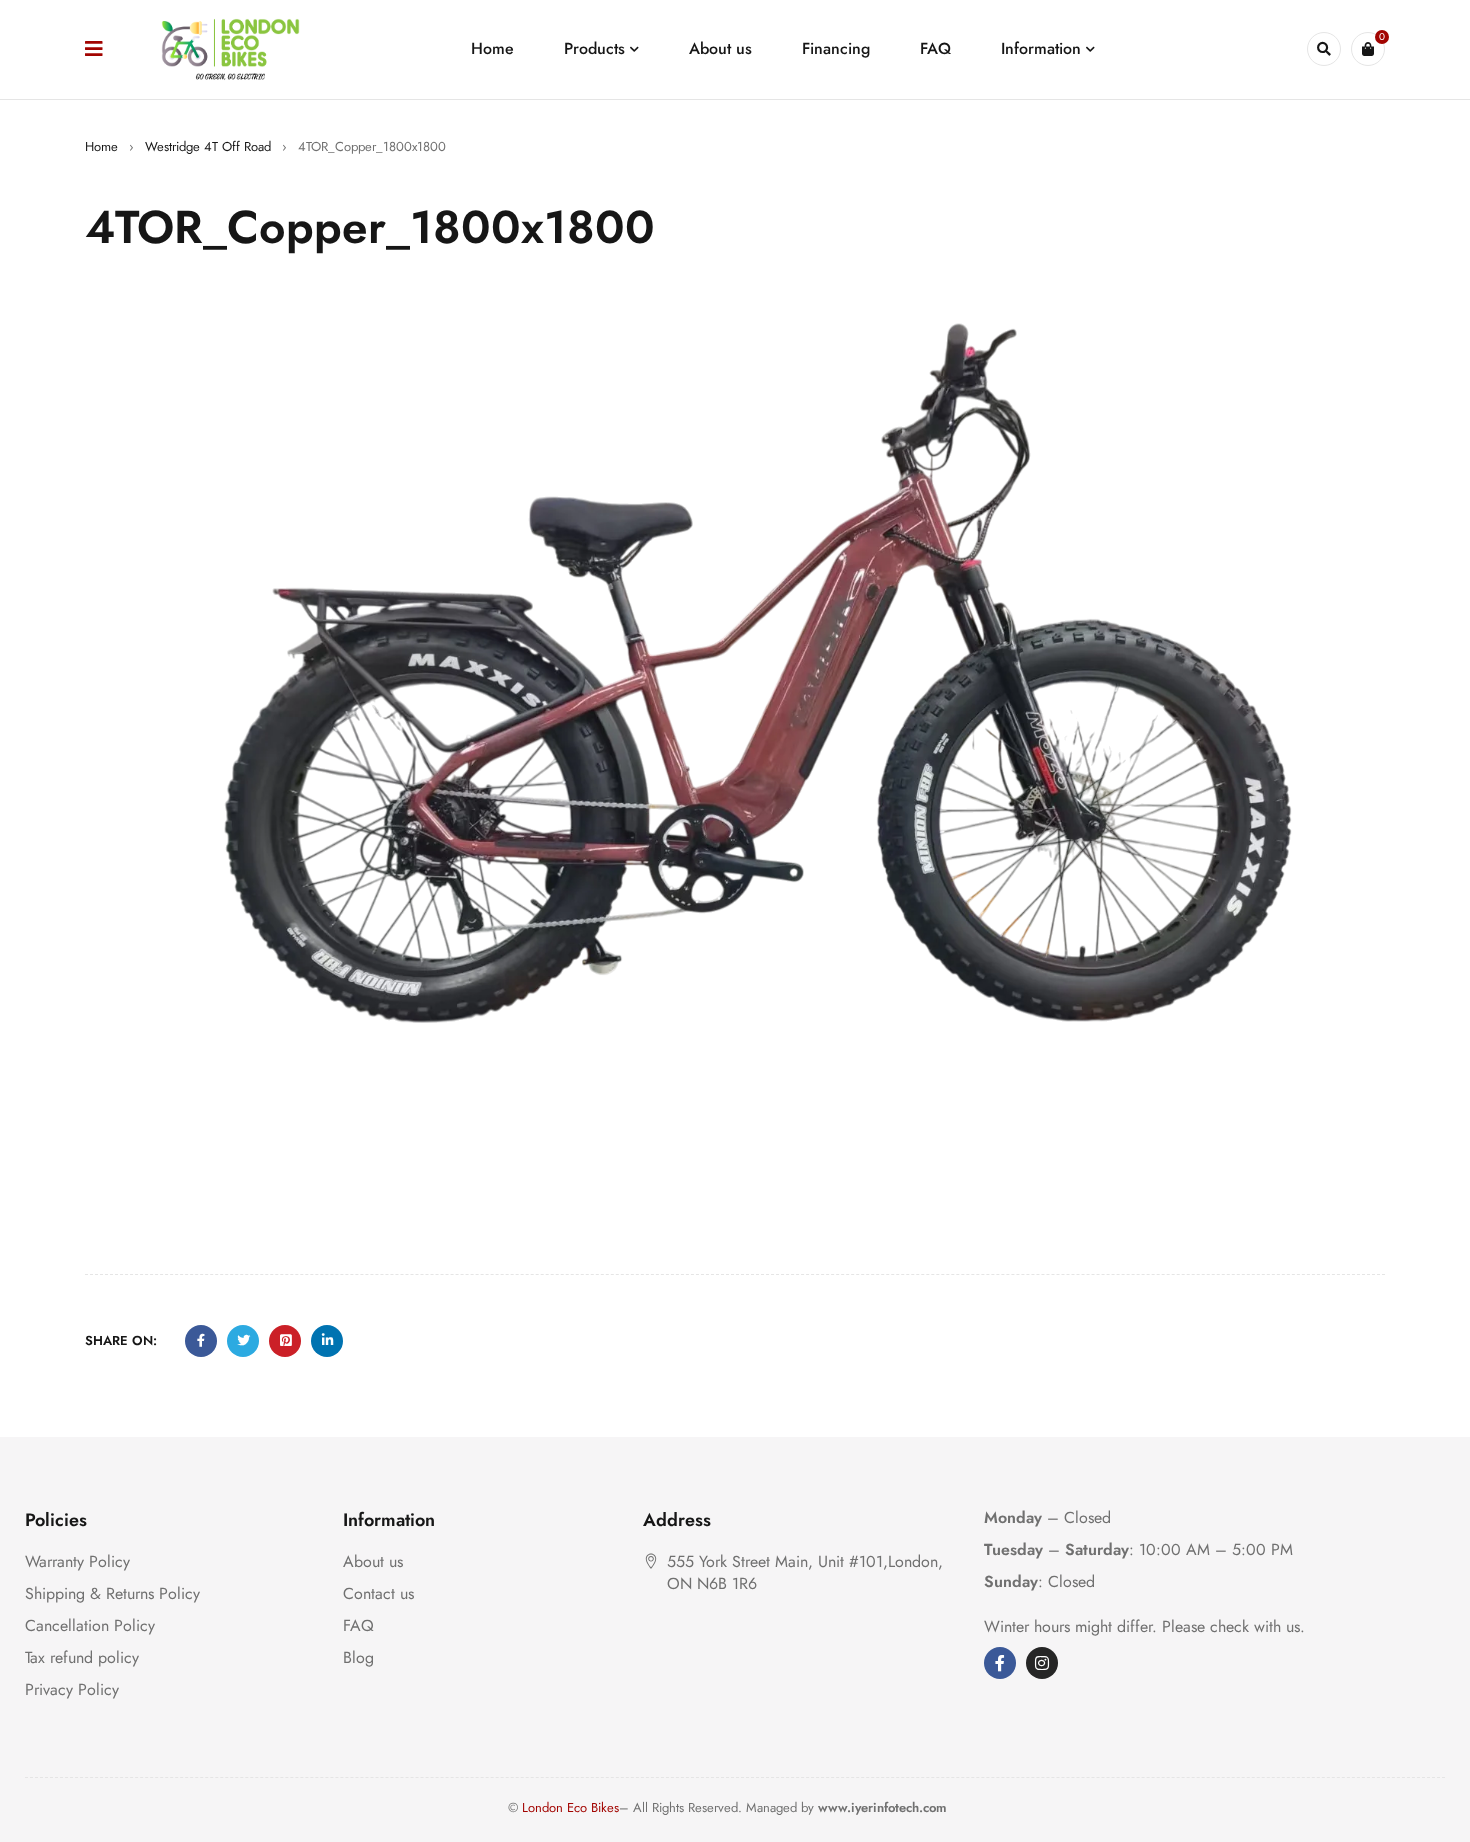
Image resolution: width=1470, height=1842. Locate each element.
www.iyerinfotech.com (882, 1807)
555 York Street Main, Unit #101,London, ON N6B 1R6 (805, 1572)
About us (373, 1561)
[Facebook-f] (1000, 1663)
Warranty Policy (77, 1561)
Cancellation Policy (90, 1625)
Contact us (378, 1593)
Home (101, 146)
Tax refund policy (82, 1657)
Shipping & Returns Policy (112, 1593)
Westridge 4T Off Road (208, 146)
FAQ (358, 1625)
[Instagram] (1042, 1663)
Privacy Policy (72, 1689)
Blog (358, 1657)
